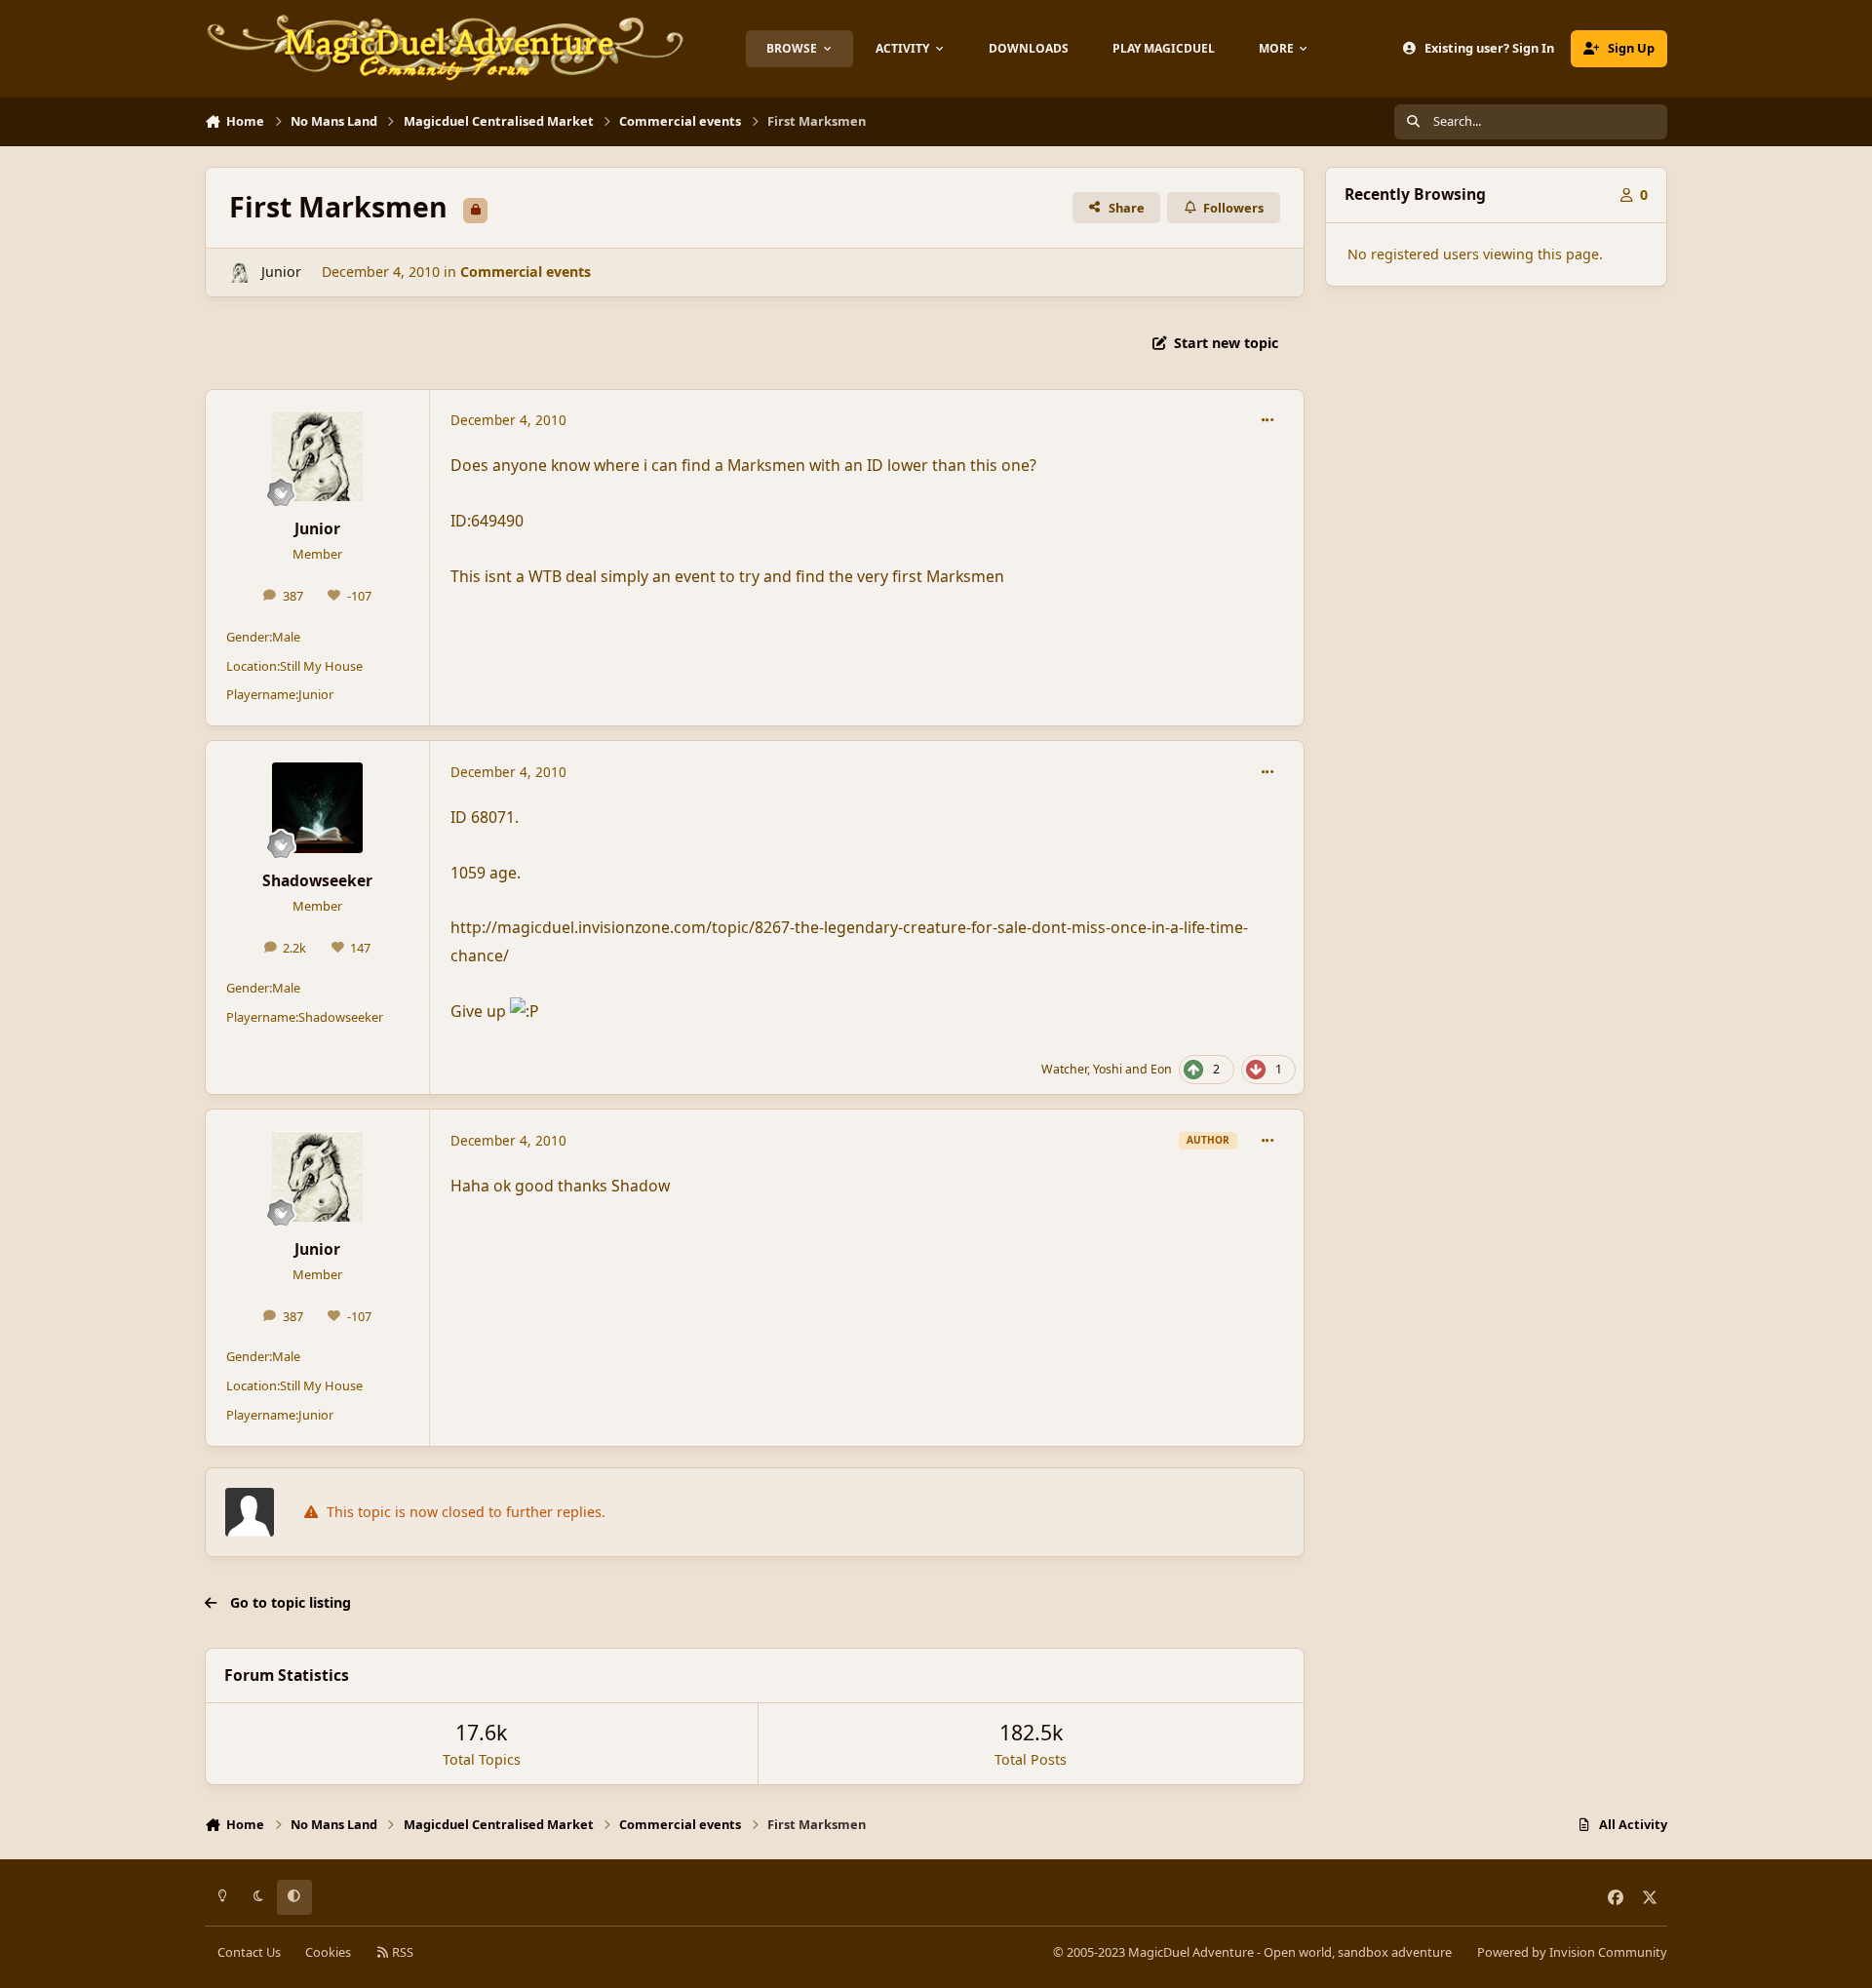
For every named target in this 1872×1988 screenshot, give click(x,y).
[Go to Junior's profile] (239, 273)
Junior (281, 272)
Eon (1161, 1069)
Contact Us (249, 1952)
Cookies (328, 1952)
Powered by (1572, 1952)
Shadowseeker (317, 880)
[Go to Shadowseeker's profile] (317, 808)
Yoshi (1108, 1069)
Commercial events (526, 272)
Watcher (1064, 1069)
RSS (401, 1952)
